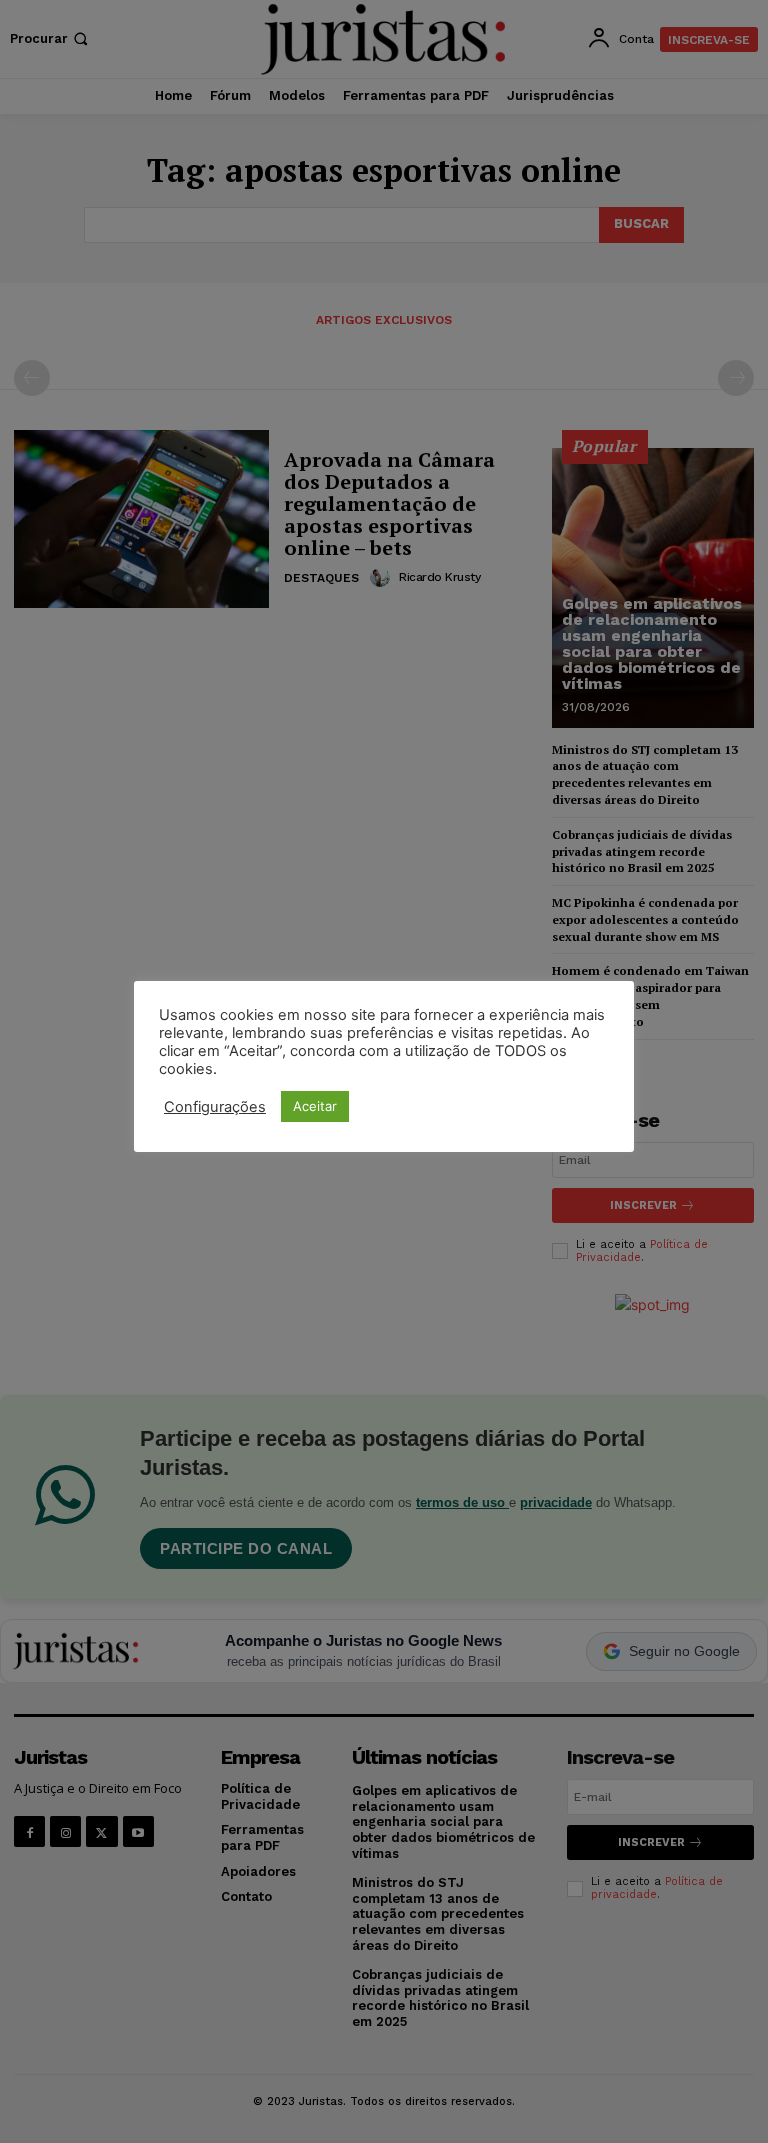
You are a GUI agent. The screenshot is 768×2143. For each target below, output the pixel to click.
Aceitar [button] (315, 1106)
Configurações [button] (215, 1107)
